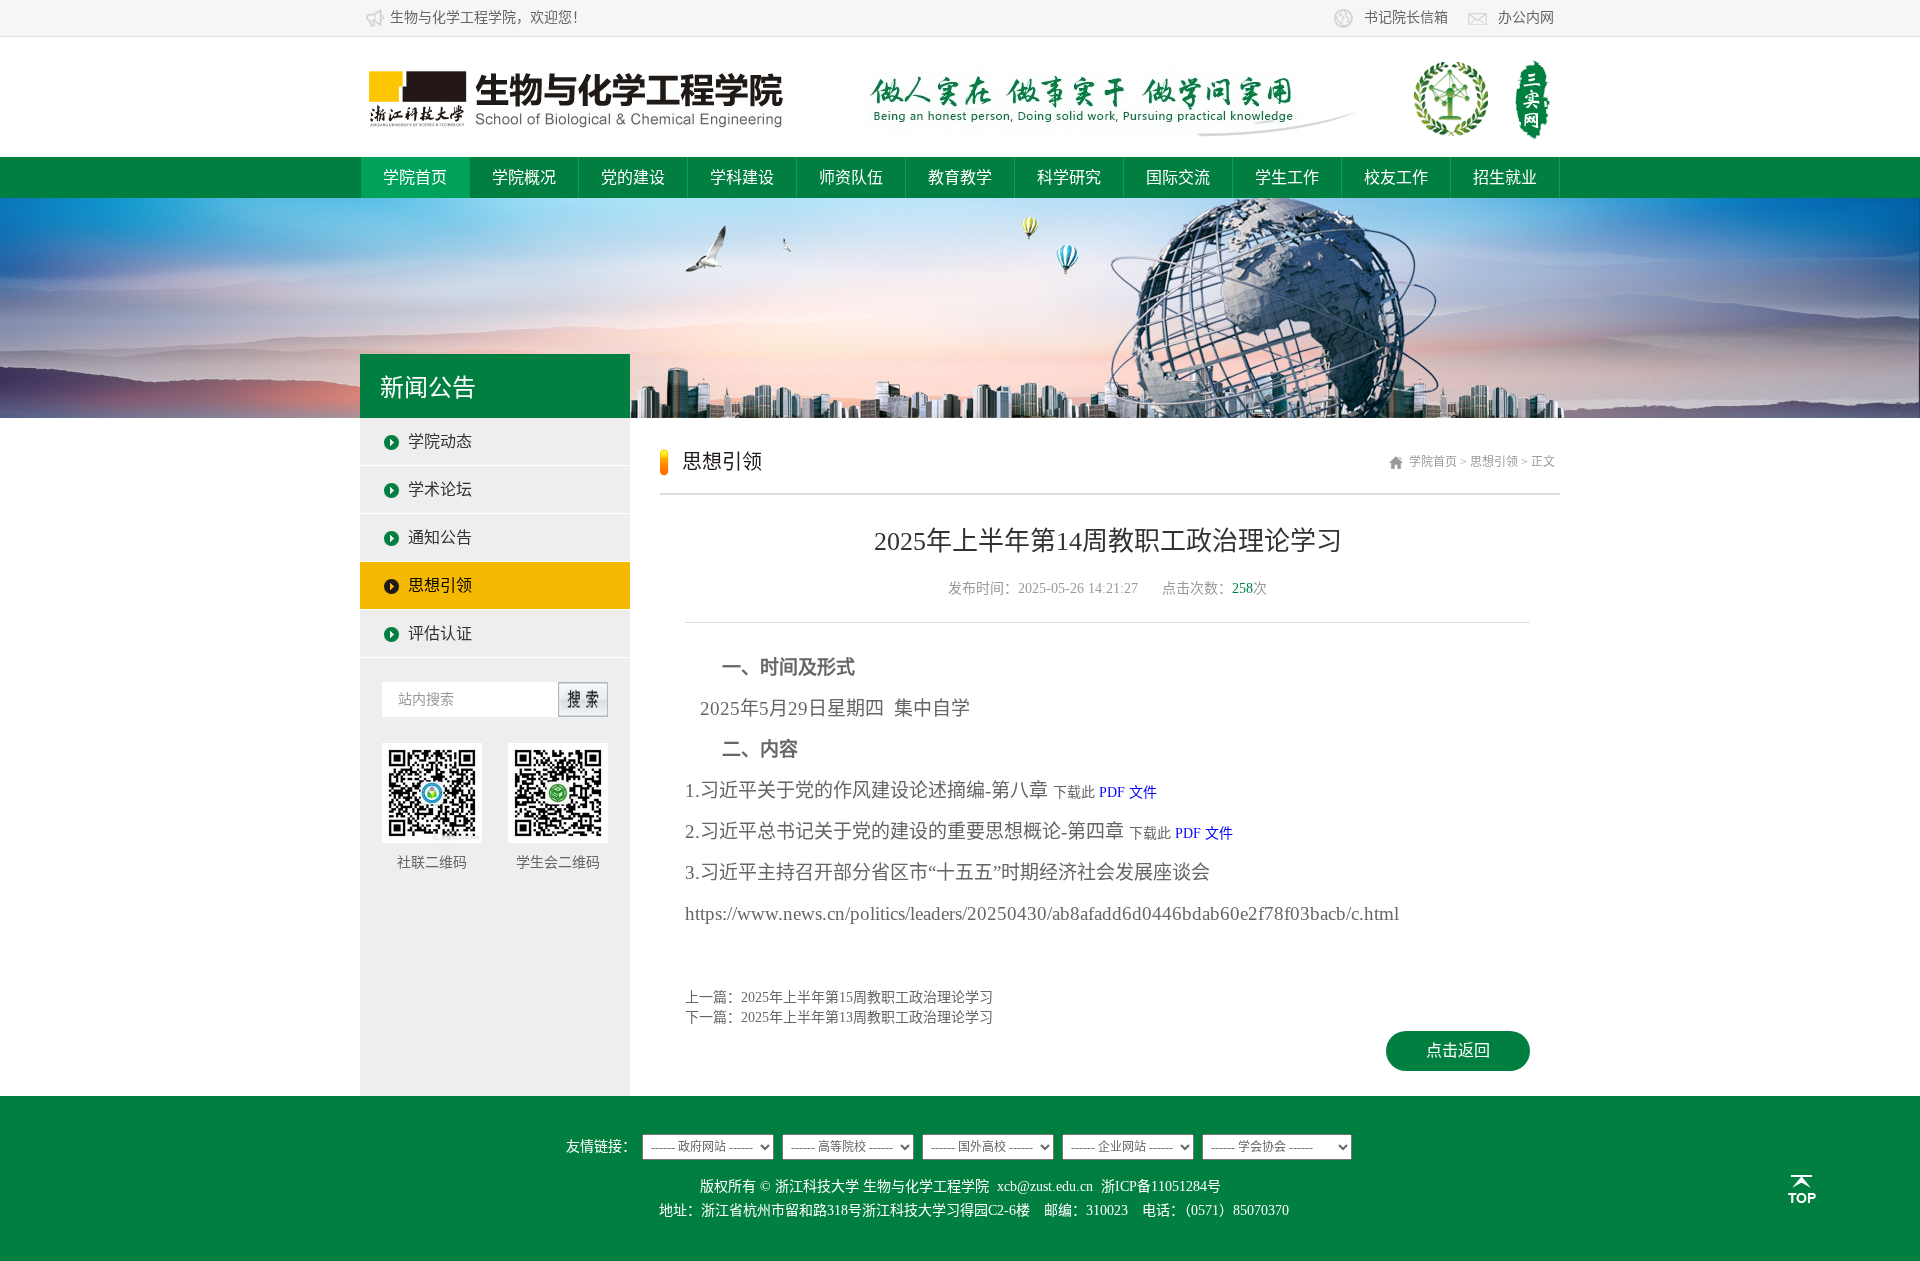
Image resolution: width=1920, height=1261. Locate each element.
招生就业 (1505, 177)
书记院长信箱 (1406, 17)
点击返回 (1458, 1050)
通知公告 (440, 537)
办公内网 (1526, 17)
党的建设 (633, 177)
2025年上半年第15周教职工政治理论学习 (867, 997)
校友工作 (1396, 177)
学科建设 (742, 177)
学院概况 (524, 177)
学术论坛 (440, 489)
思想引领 (440, 585)
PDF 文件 (1128, 792)
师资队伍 (851, 177)
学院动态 (440, 441)
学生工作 (1287, 177)
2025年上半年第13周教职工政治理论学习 (867, 1017)
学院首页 (415, 177)
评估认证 (440, 633)
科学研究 (1069, 177)
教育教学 (960, 177)
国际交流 (1178, 177)
